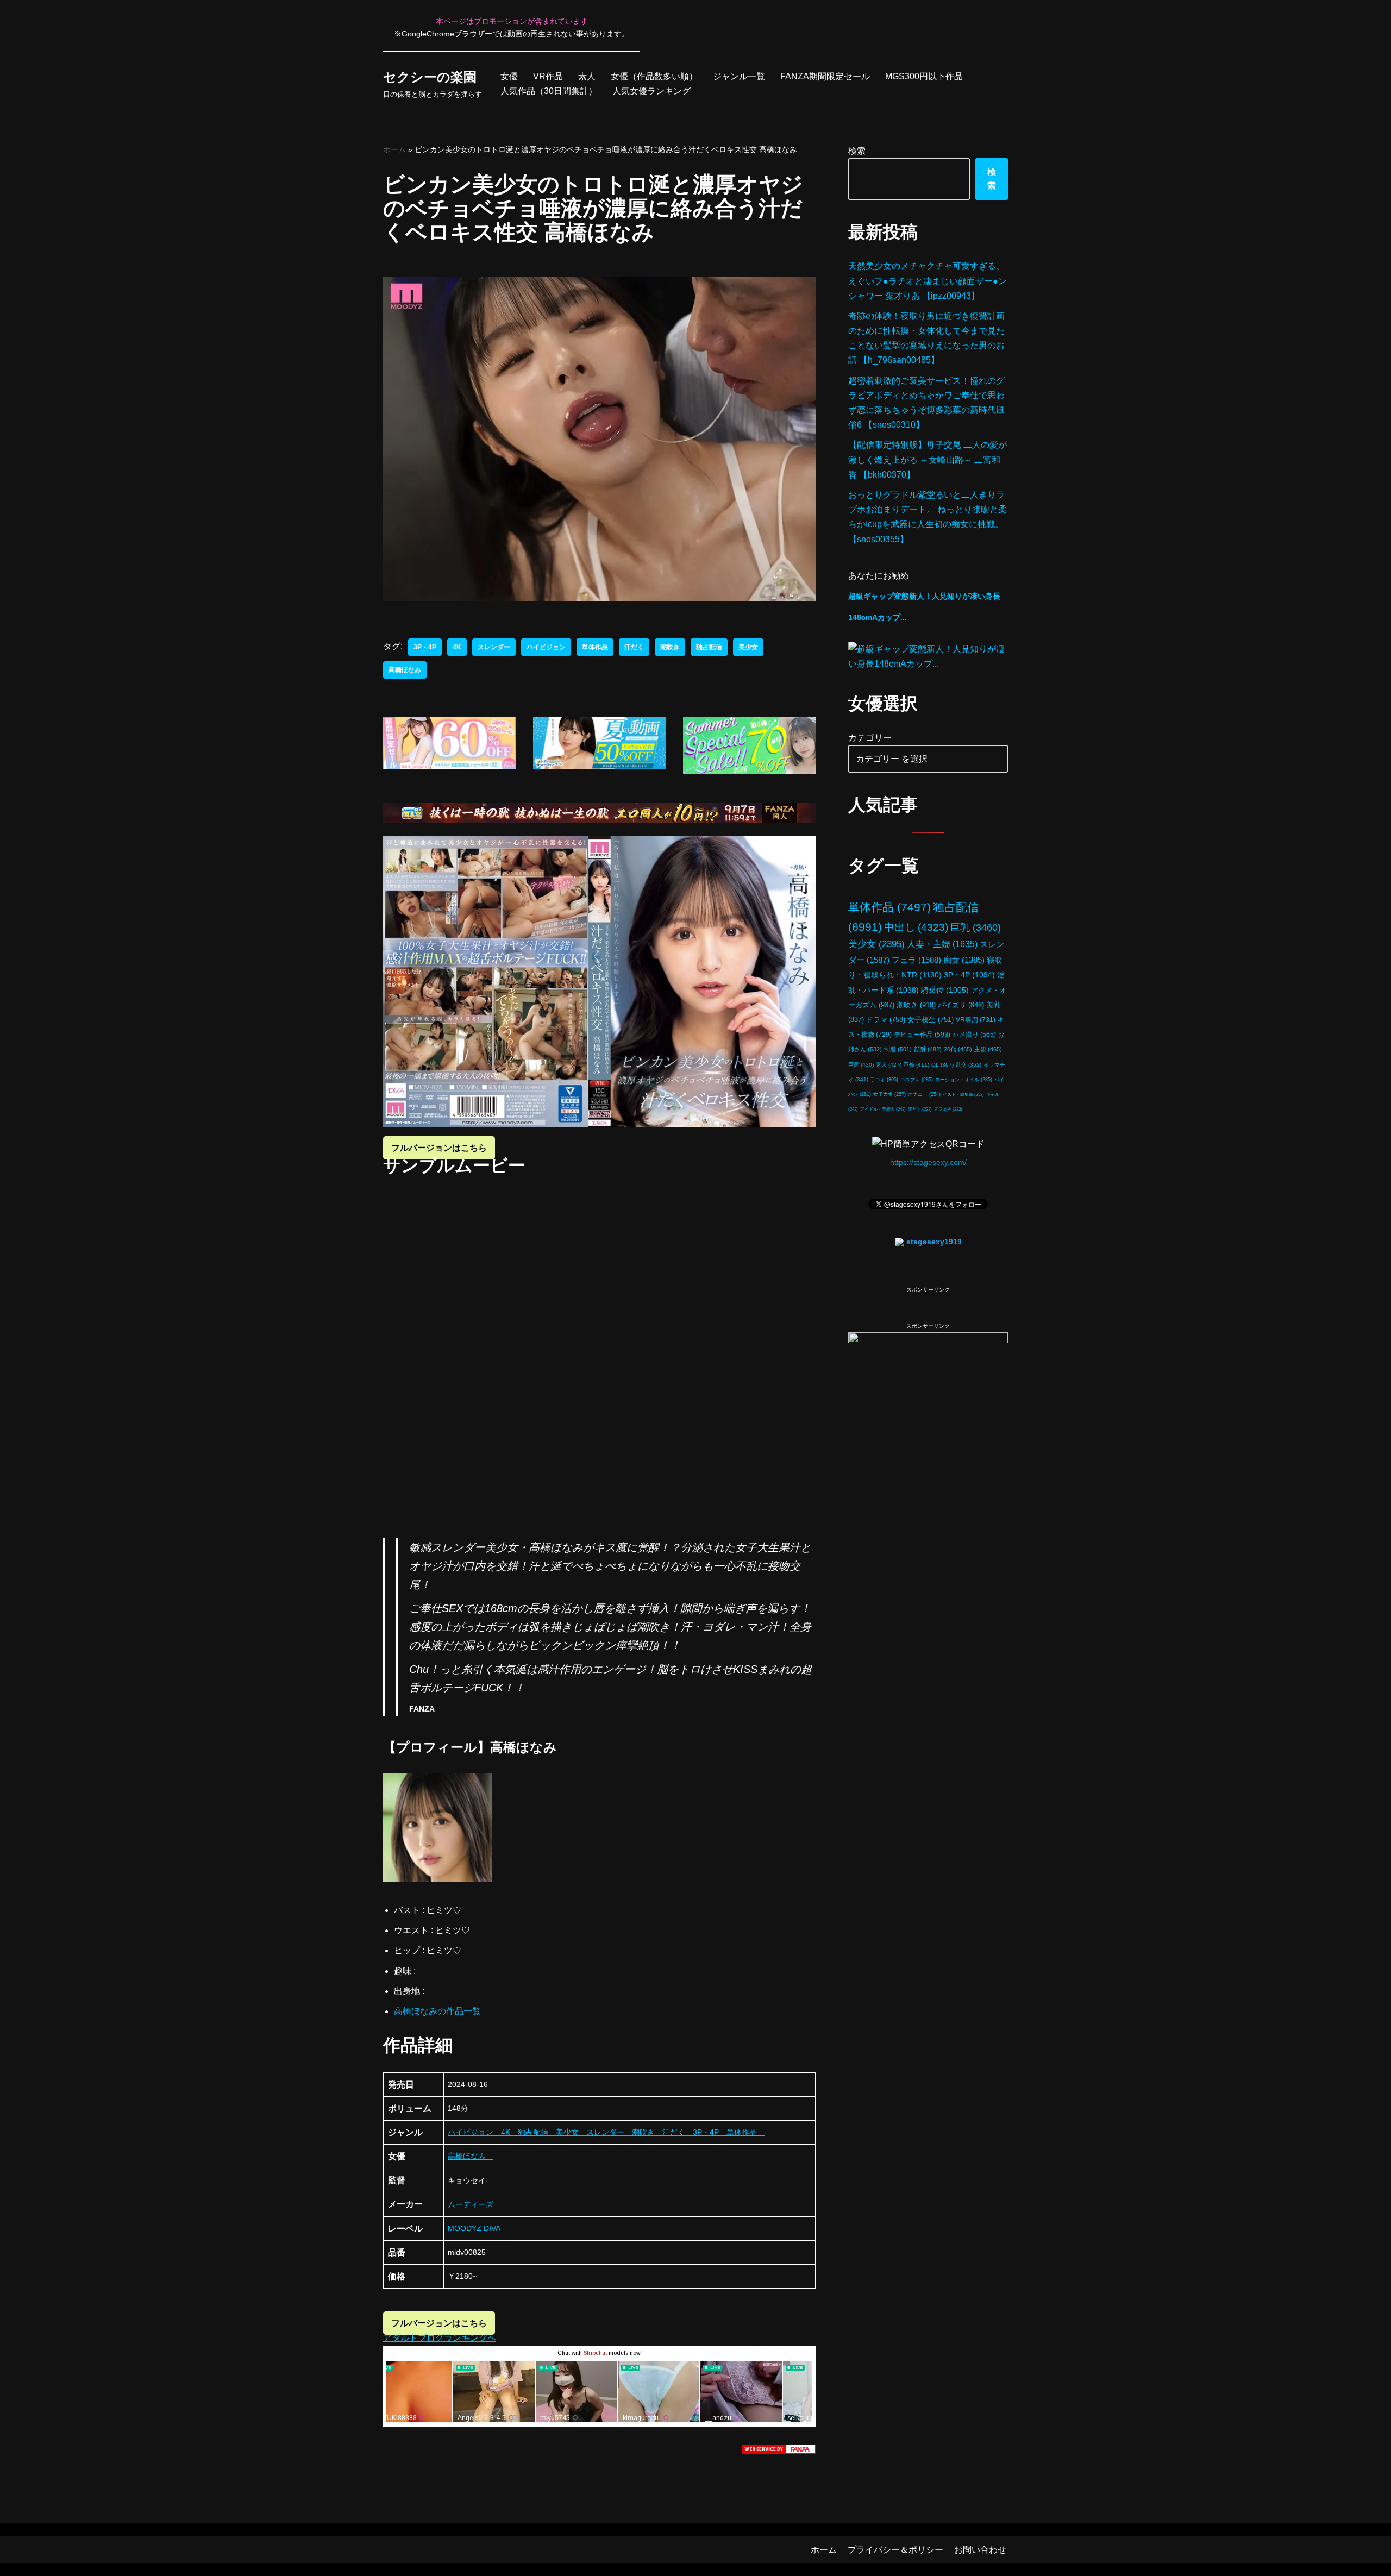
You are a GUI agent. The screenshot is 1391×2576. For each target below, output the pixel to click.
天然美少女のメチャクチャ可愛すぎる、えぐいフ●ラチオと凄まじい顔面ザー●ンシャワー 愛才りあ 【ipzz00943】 (928, 281)
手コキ (884, 1080)
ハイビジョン (546, 647)
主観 (988, 1049)
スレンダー (494, 647)
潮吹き (670, 647)
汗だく (634, 647)
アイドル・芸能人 (883, 1109)
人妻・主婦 (942, 944)
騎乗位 (945, 990)
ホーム (394, 149)
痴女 (964, 960)
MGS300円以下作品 (924, 76)
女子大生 (889, 1094)
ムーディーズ (474, 2204)
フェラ (916, 960)
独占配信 (709, 647)
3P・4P (425, 647)
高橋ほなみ (405, 670)
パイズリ (961, 1005)
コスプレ (917, 1080)
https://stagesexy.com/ (928, 1162)
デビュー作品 (922, 1034)
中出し (916, 927)
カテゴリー (870, 738)
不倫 (916, 1065)
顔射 (928, 1049)
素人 (587, 76)
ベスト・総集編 (963, 1094)
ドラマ (886, 1020)
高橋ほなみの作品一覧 (437, 2011)
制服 (898, 1049)
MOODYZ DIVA (478, 2228)
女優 (509, 76)
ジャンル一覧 (739, 76)
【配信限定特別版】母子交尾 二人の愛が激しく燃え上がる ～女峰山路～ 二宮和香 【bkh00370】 (928, 459)
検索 (857, 151)
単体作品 (595, 647)
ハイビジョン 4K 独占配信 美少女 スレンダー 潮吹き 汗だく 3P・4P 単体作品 (606, 2132)
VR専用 (976, 1020)
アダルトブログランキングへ (440, 2338)
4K (457, 647)
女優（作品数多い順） (654, 76)
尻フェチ (948, 1109)
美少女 (748, 647)
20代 (958, 1049)
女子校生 (931, 1020)
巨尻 (861, 1065)
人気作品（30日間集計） (549, 91)
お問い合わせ (980, 2550)
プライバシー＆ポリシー (895, 2550)
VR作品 (548, 76)
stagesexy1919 (934, 1242)
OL (942, 1065)
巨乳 (976, 927)
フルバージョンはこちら (439, 1148)
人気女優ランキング (651, 91)
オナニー (924, 1094)
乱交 (969, 1065)
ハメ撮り (974, 1035)
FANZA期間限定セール (825, 76)
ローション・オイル (964, 1080)
